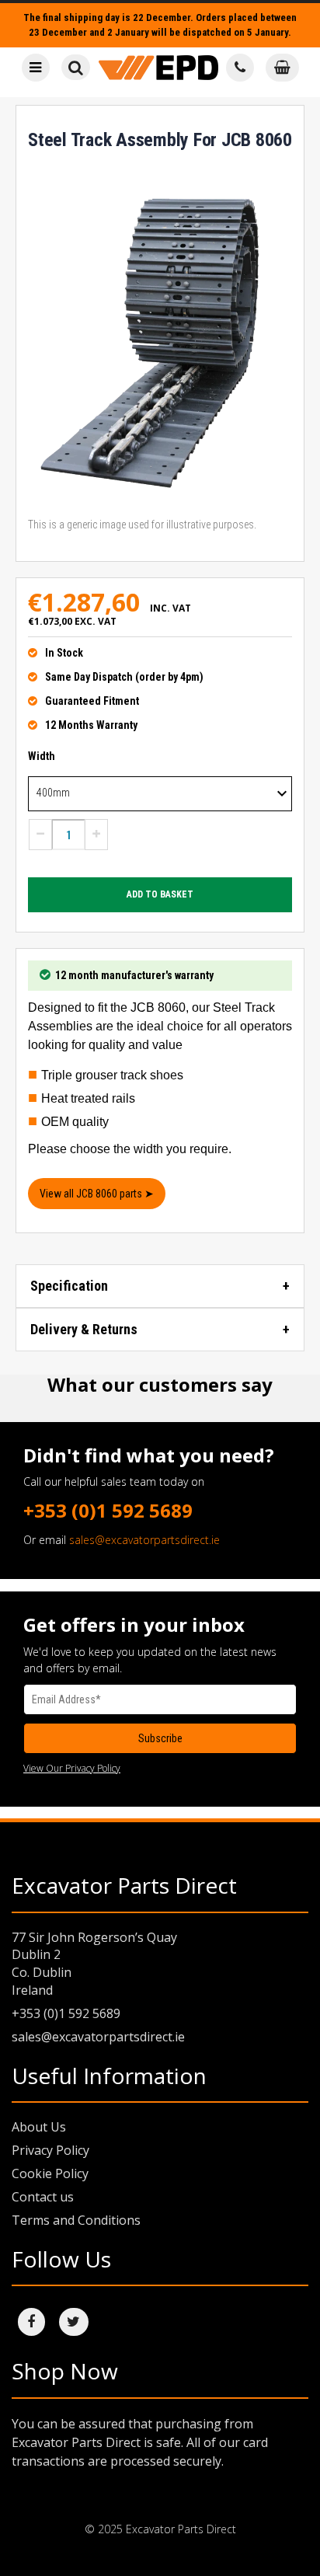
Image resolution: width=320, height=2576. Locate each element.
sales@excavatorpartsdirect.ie (144, 1540)
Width (42, 756)
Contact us (43, 2197)
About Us (39, 2127)
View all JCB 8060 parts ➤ (97, 1194)
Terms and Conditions (76, 2220)
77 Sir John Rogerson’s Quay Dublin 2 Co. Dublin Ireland (94, 1964)
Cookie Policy (50, 2173)
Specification (69, 1286)
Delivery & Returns (84, 1329)
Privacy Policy (50, 2150)
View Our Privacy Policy (72, 1768)
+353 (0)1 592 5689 (108, 1510)
